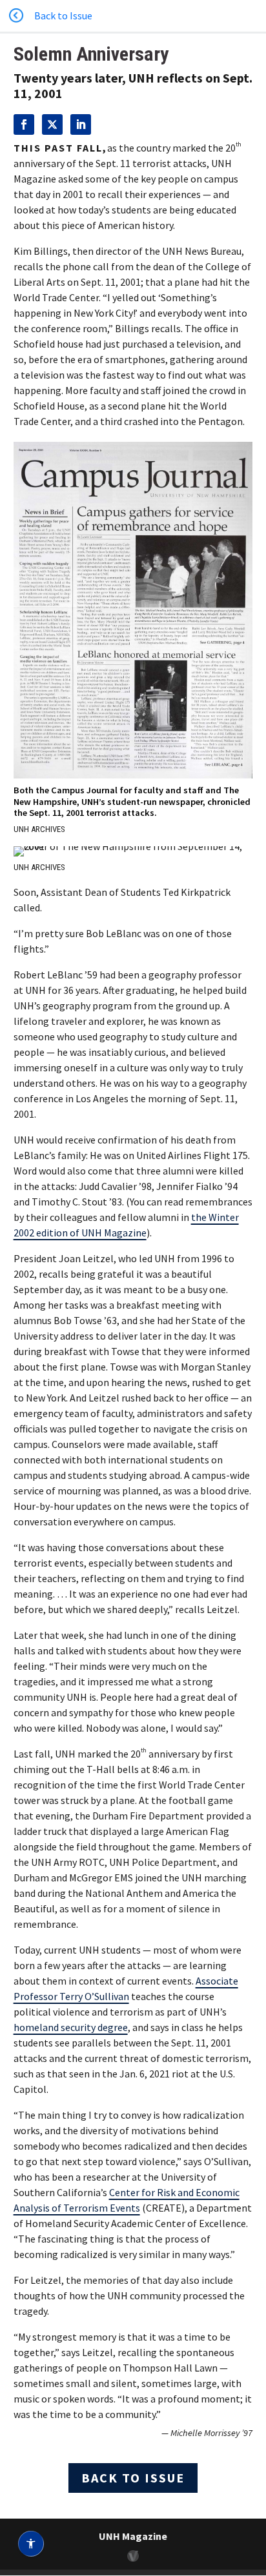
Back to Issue (133, 2478)
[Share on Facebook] (24, 124)
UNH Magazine (133, 2536)
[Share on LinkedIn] (81, 124)
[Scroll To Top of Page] (253, 2482)
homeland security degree (71, 2027)
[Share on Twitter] (52, 124)
